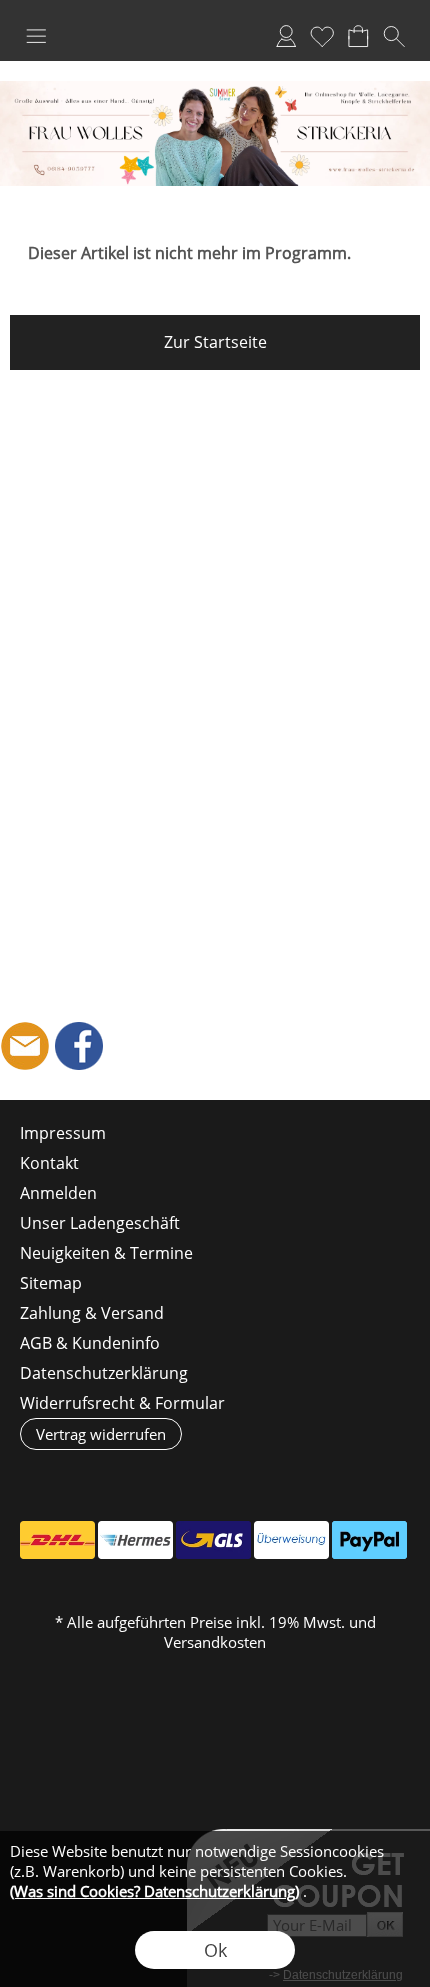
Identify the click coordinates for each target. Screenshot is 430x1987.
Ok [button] (215, 1950)
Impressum (63, 1133)
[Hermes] (135, 1540)
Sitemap (51, 1283)
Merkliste (322, 36)
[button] (36, 36)
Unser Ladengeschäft (100, 1223)
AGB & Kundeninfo (90, 1343)
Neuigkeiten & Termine (106, 1253)
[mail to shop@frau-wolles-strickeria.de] (25, 1046)
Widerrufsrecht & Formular (122, 1403)
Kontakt (49, 1163)
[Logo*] (215, 89)
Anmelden (286, 36)
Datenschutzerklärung (104, 1373)
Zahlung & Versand (92, 1313)
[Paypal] (369, 1540)
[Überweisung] (291, 1540)
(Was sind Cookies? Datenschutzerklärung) (154, 1891)
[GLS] (213, 1540)
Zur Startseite (215, 342)
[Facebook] (79, 1046)
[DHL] (57, 1540)
